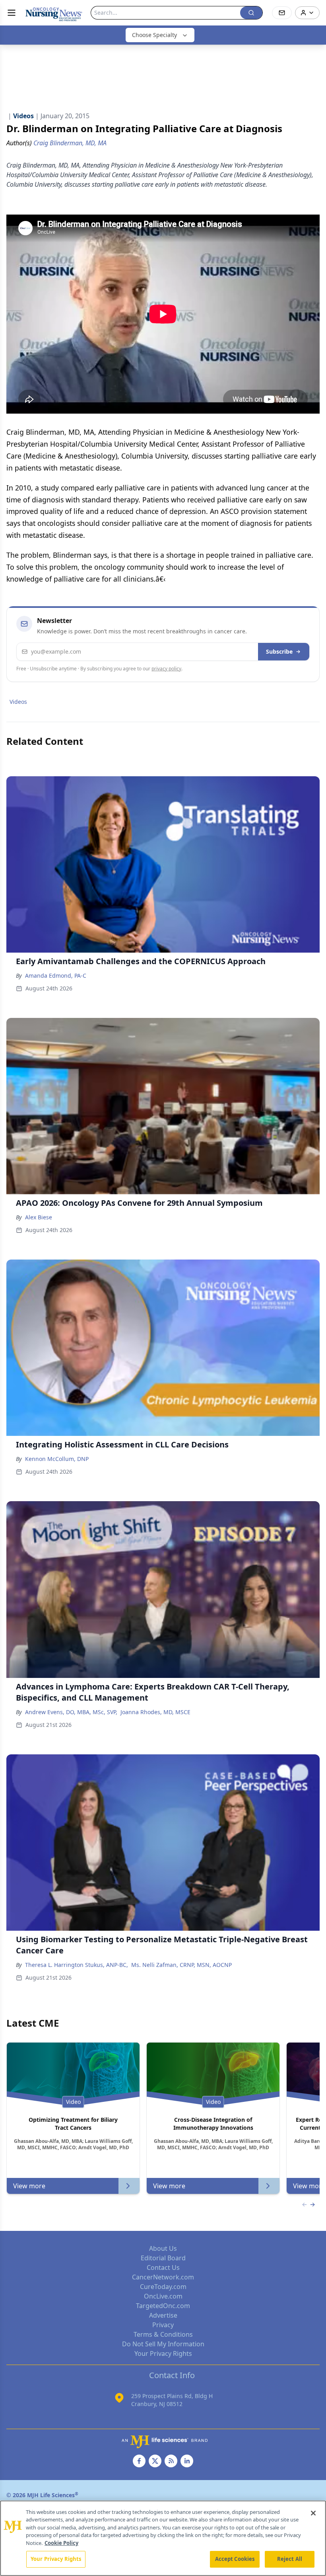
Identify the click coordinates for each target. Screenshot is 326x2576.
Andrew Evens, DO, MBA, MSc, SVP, (71, 1712)
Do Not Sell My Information (163, 2344)
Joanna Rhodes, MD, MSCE (155, 1712)
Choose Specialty (154, 35)
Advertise (163, 2315)
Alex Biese (39, 1217)
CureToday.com (163, 2287)
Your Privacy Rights (163, 2353)
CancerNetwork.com (163, 2277)
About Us (163, 2248)
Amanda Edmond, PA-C (56, 976)
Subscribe (279, 651)
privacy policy (166, 669)
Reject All (290, 2559)
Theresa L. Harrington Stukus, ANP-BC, (77, 1965)
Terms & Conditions (163, 2334)
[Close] (313, 2513)
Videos (18, 702)
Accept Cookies (235, 2559)
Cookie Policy (61, 2543)
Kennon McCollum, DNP (57, 1459)
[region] (163, 2538)
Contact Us (163, 2267)
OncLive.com (163, 2296)
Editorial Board (163, 2258)
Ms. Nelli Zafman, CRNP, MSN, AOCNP (181, 1965)
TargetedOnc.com (163, 2306)
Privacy (163, 2325)
